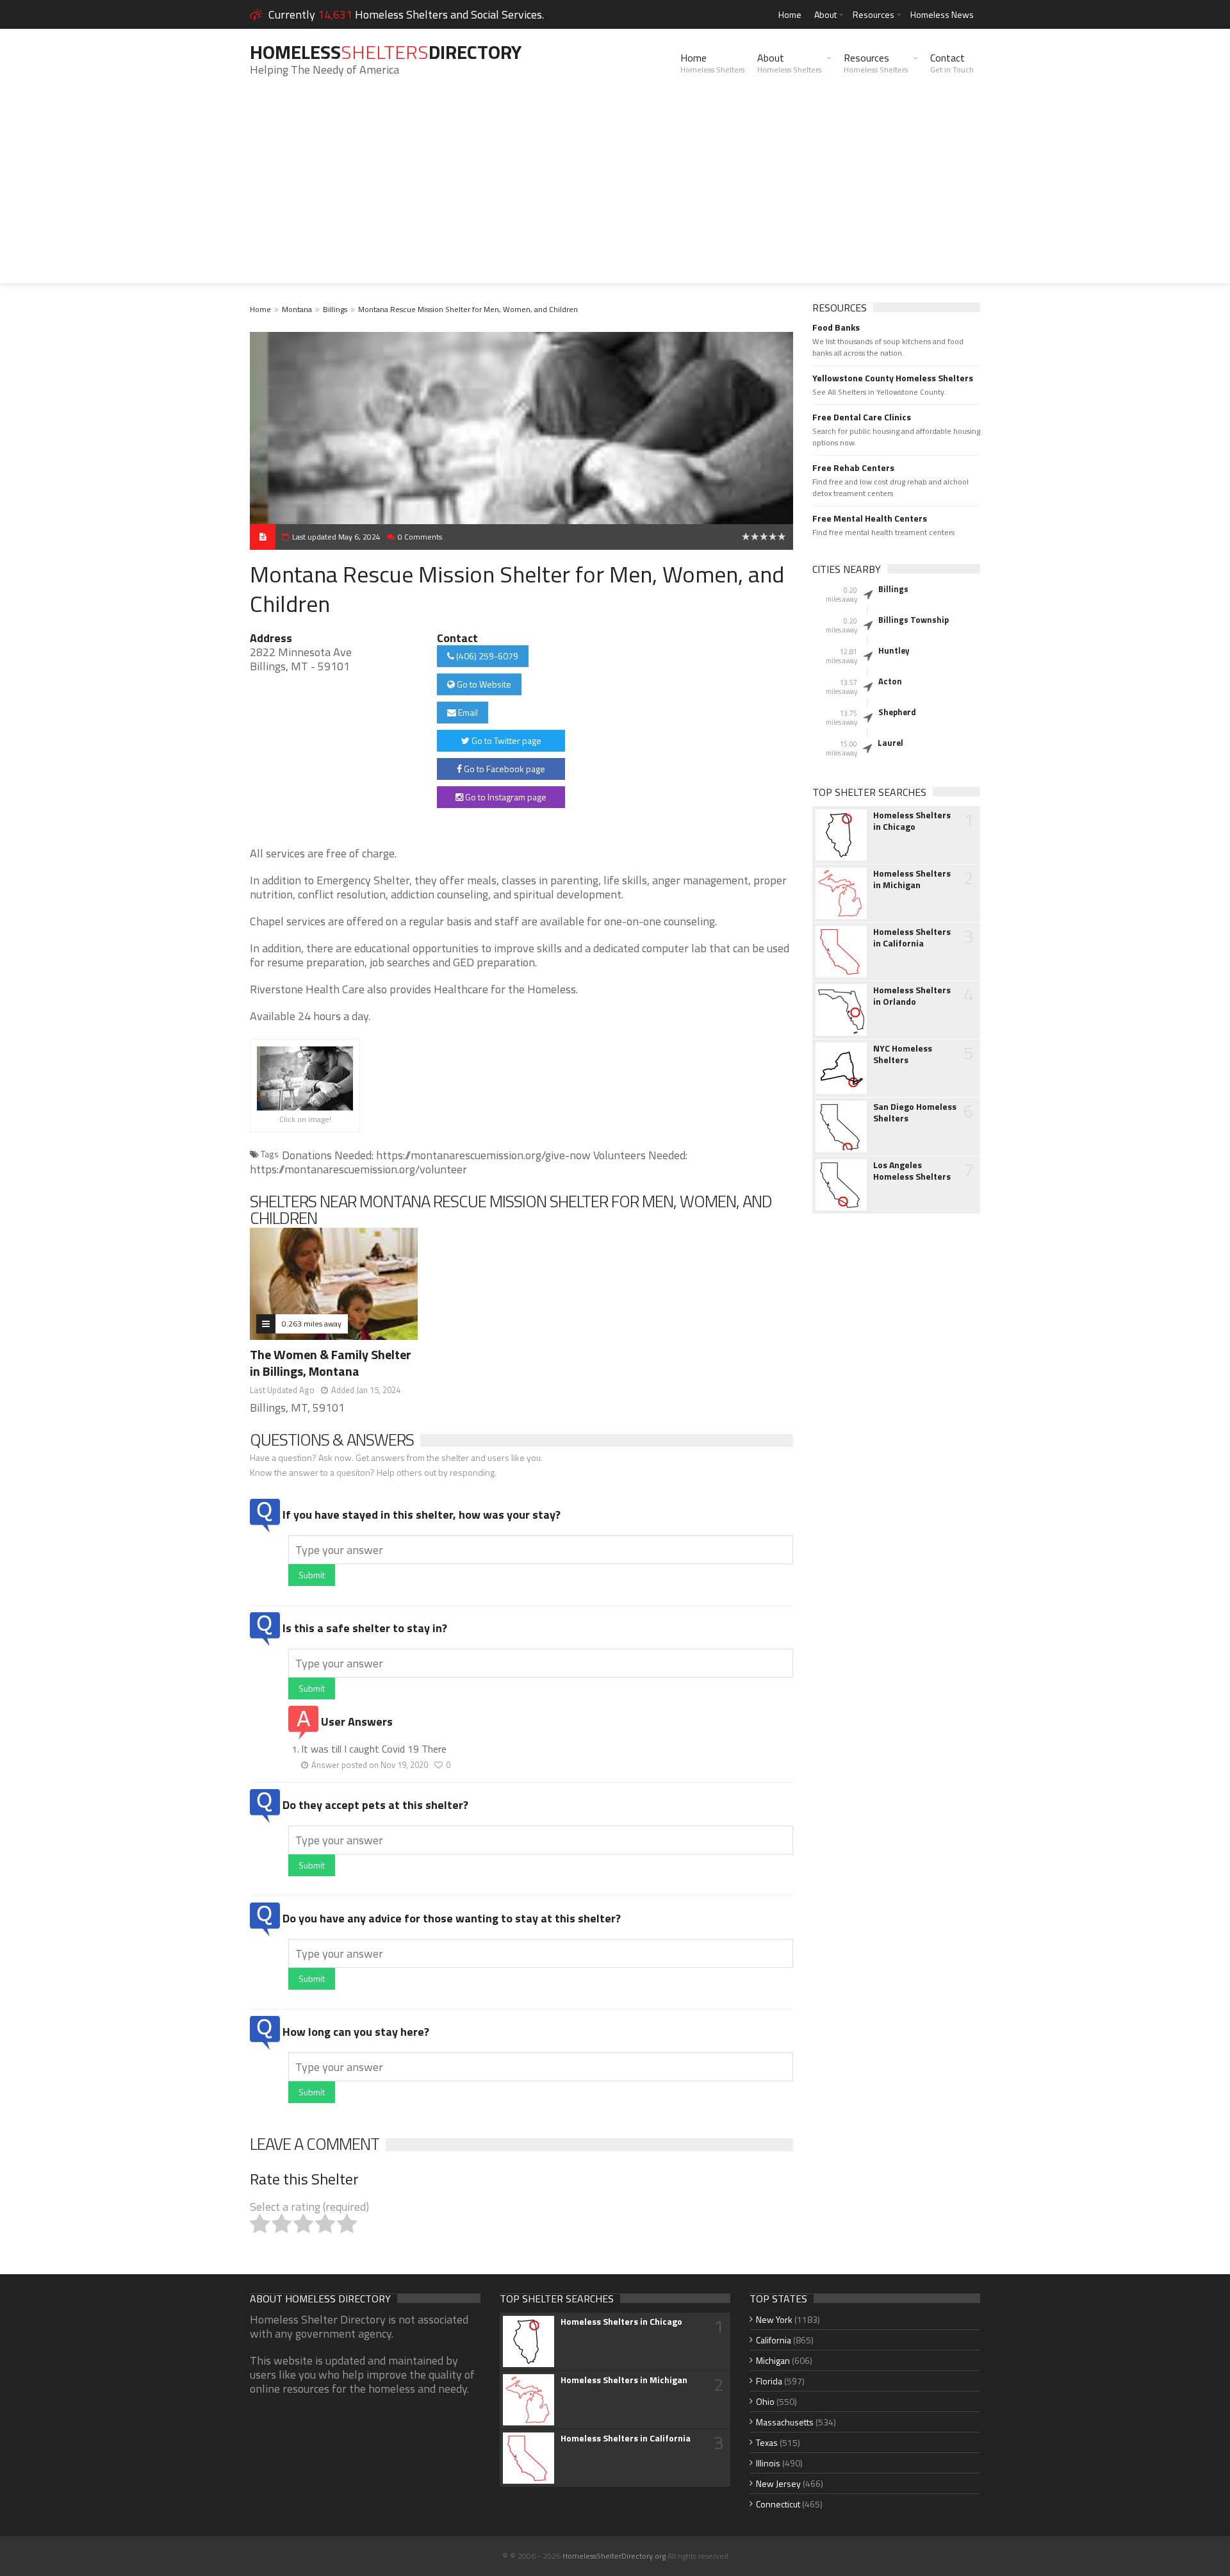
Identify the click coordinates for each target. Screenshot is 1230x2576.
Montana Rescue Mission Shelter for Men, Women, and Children (468, 309)
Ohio (765, 2401)
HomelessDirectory (386, 52)
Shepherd (897, 712)
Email (467, 712)
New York (774, 2319)
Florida (769, 2381)
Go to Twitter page (505, 740)
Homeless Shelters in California (912, 937)
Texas (767, 2442)
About (825, 14)
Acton (890, 681)
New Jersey (778, 2483)
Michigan (773, 2360)
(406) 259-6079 (486, 656)
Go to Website (483, 684)
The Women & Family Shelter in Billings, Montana (331, 1363)
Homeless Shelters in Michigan (912, 879)
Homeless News (942, 14)
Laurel (890, 743)
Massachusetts (785, 2422)
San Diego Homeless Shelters (915, 1112)
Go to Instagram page (505, 797)
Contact (952, 63)
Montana (297, 309)
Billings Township (914, 620)
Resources (873, 14)
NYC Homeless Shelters (903, 1054)
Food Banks (836, 327)
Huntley (894, 650)
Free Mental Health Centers (870, 518)
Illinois (768, 2463)
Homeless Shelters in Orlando (912, 996)
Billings (335, 309)
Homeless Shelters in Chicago (912, 821)
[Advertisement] (615, 194)
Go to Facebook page (504, 769)
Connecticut (778, 2504)
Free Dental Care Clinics (862, 417)
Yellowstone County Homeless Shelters (893, 378)
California (774, 2340)
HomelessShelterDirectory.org (614, 2556)
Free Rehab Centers (853, 468)
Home (790, 14)
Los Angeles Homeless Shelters (912, 1171)
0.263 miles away (312, 1324)
